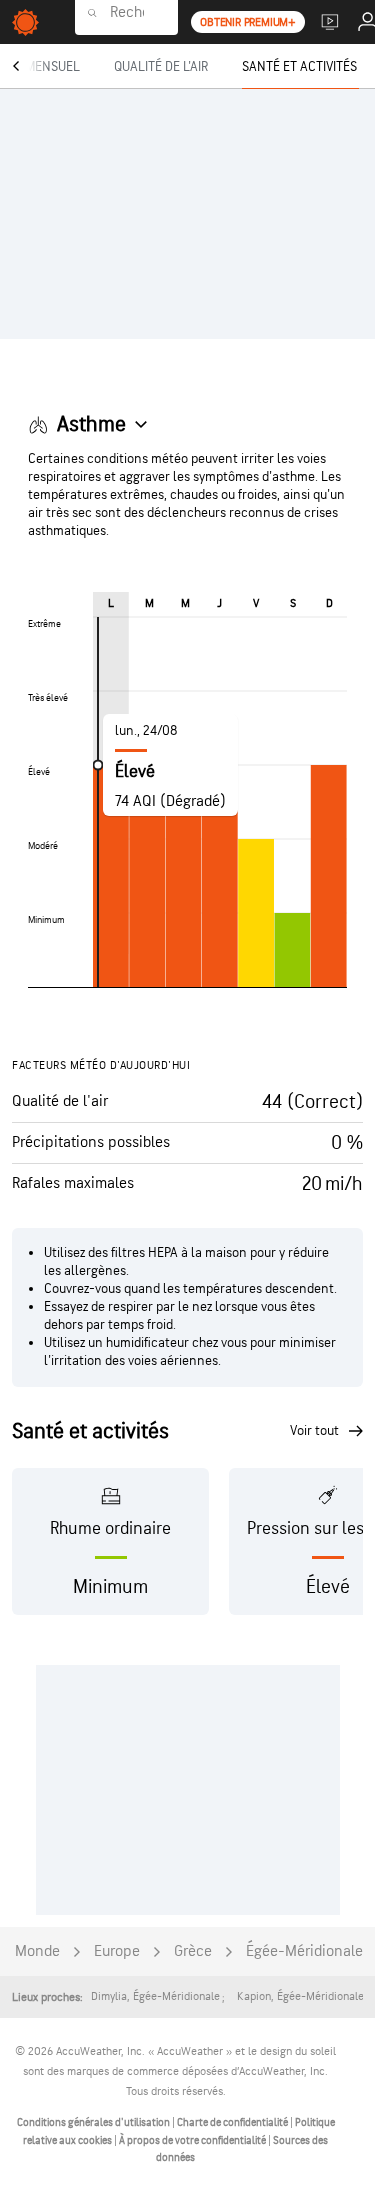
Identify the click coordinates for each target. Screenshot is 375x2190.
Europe (117, 1951)
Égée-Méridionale (304, 1951)
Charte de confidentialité (233, 2122)
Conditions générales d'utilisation (94, 2122)
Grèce (193, 1951)
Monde (37, 1951)
